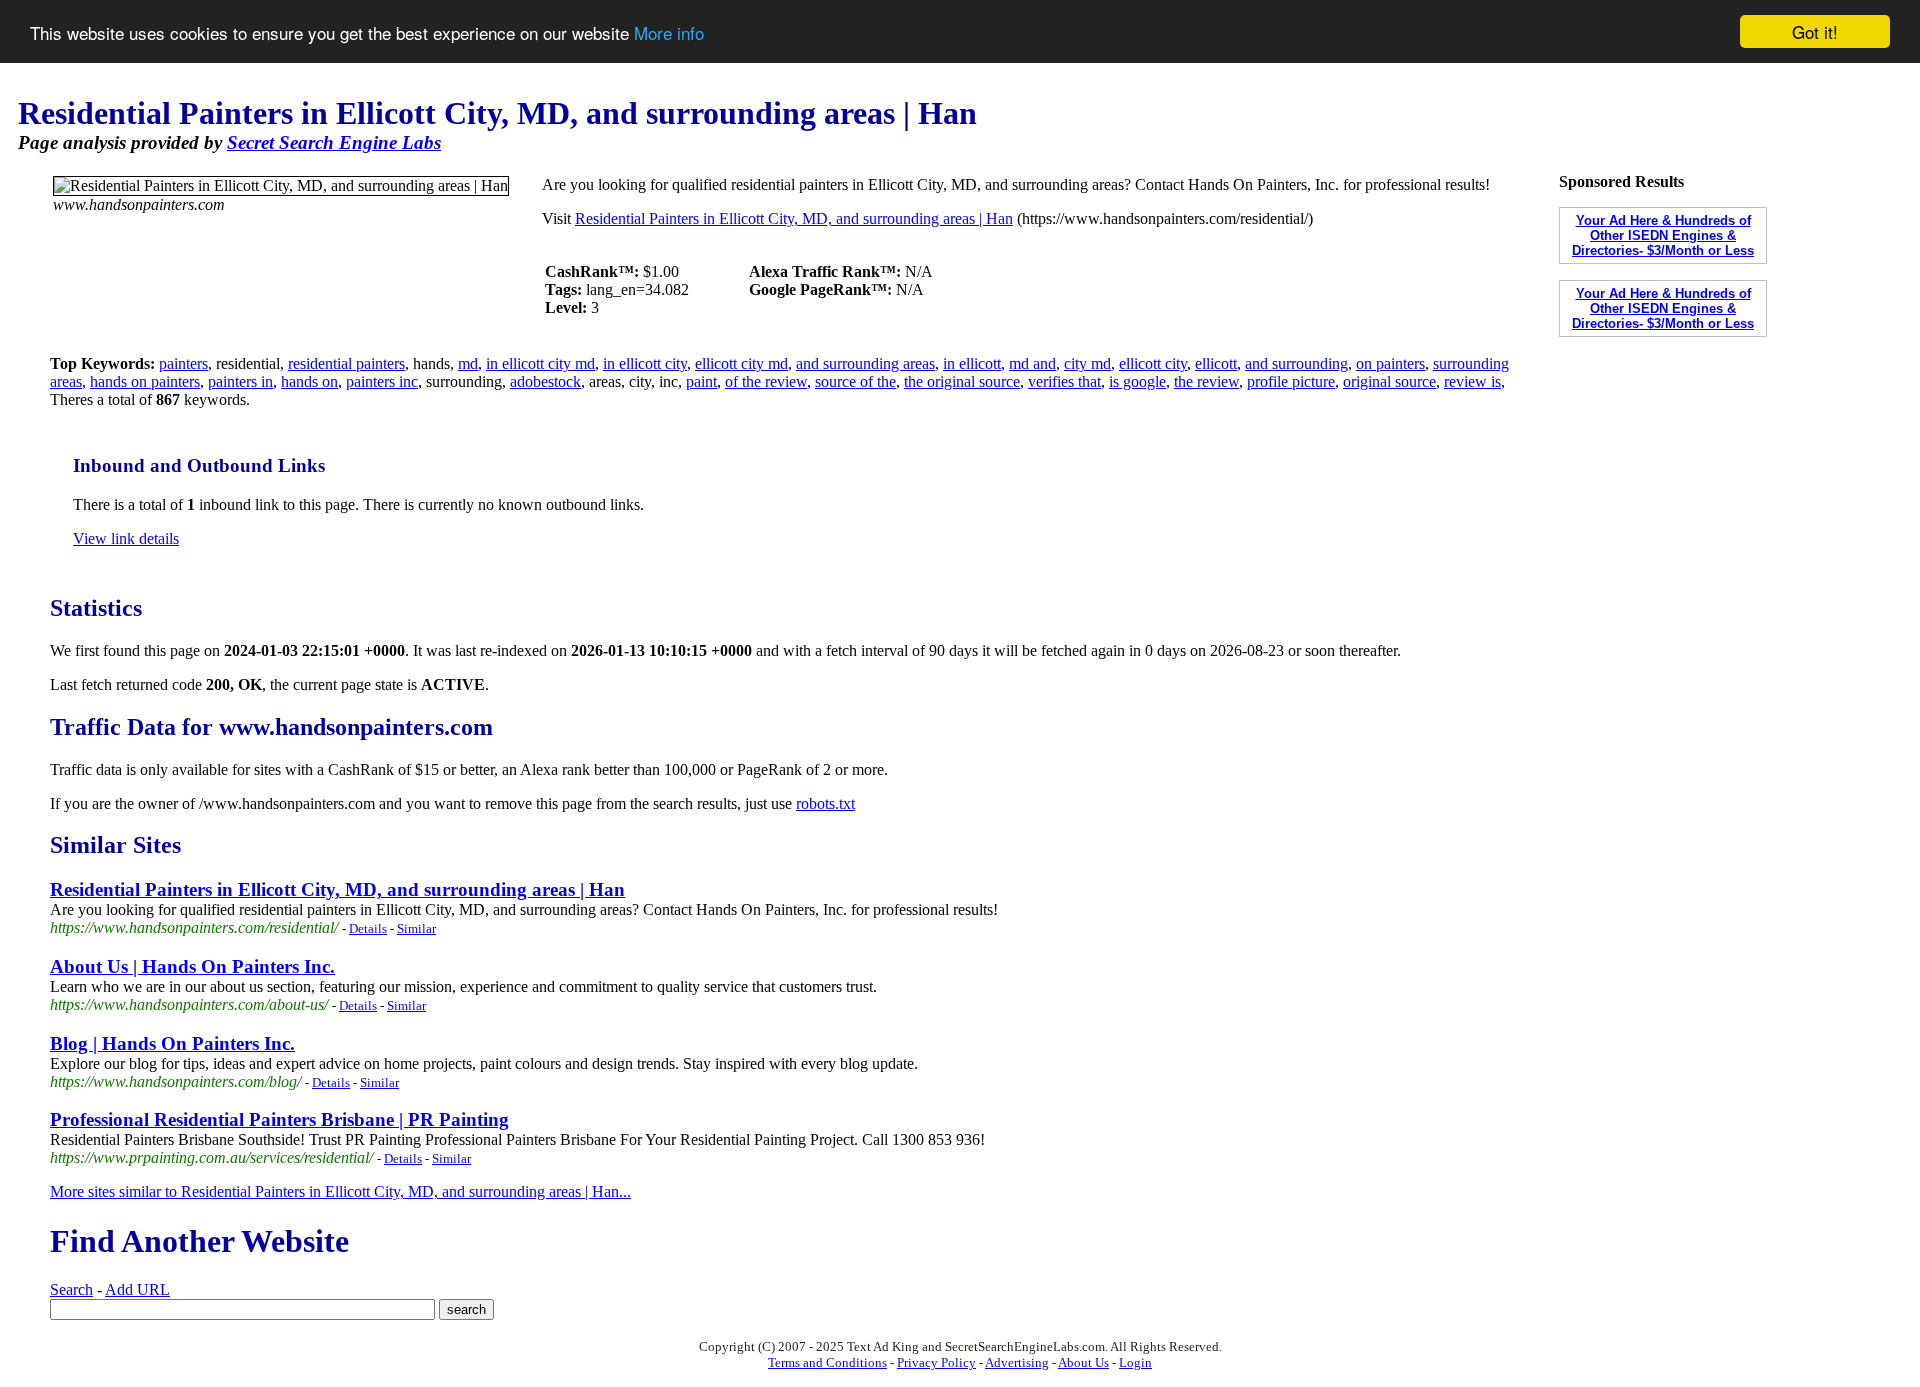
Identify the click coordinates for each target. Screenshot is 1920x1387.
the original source (962, 381)
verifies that (1064, 381)
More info (669, 32)
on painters (1390, 363)
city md (1087, 363)
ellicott (1216, 363)
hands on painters (145, 381)
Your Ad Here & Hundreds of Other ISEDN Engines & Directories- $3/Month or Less (1663, 235)
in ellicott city (645, 363)
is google (1137, 381)
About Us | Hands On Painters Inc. (192, 966)
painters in (240, 381)
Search (71, 1289)
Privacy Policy (936, 1362)
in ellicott (972, 363)
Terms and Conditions (827, 1362)
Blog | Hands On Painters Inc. (172, 1043)
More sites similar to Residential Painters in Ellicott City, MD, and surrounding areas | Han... (340, 1191)
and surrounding (1296, 363)
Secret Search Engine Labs (334, 142)
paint (701, 381)
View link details (126, 538)
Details (368, 928)
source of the (855, 381)
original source (1389, 381)
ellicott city (1153, 363)
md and (1032, 363)
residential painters (346, 363)
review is (1472, 381)
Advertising (1017, 1362)
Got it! (1815, 31)
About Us (1083, 1362)
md (468, 363)
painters (183, 363)
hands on (309, 381)
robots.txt (825, 803)
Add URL (137, 1289)
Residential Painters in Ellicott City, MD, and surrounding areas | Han (794, 218)
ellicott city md (741, 363)
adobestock (545, 381)
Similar (416, 928)
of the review (766, 381)
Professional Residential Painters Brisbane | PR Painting (279, 1119)
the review (1206, 381)
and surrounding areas (865, 363)
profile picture (1291, 381)
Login (1135, 1362)
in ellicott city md (540, 363)
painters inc (382, 381)
